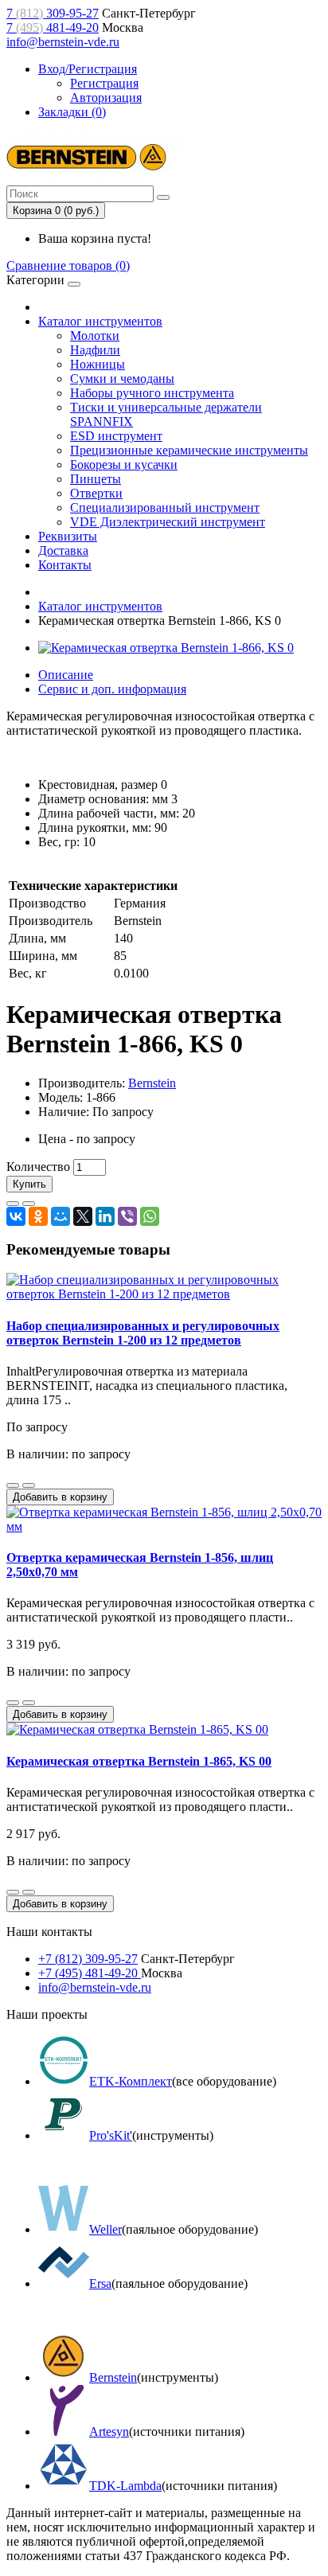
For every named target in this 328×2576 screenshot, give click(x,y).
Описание (66, 675)
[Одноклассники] (38, 1216)
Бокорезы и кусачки (124, 464)
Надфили (95, 350)
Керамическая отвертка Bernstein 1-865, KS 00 (139, 1761)
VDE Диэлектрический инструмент (168, 522)
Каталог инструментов (100, 321)
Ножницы (98, 364)
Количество (38, 1167)
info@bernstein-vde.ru (63, 42)
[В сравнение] (29, 1204)
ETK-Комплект (131, 2081)
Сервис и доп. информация (112, 689)
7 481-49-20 (53, 27)
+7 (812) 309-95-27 (88, 1959)
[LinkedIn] (105, 1216)
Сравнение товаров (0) (68, 265)
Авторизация (106, 98)
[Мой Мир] (61, 1216)
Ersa (100, 2283)
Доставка (63, 550)
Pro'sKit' (111, 2135)
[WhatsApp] (150, 1216)
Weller (105, 2229)
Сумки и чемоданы (122, 379)
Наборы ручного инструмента (152, 393)
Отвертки (96, 493)
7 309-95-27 (53, 13)
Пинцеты (96, 479)
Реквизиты (68, 536)
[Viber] (127, 1216)
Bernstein (152, 1083)
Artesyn (109, 2432)
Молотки (95, 336)
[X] (83, 1216)
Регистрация (104, 83)
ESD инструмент (116, 436)
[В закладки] (13, 1204)
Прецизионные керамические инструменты (189, 450)
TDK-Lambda (125, 2486)
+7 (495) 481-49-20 (90, 1973)
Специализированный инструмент (165, 507)
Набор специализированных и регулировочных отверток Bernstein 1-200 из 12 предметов (143, 1333)
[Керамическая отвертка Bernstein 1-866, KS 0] (166, 648)
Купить (29, 1184)
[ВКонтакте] (16, 1216)
